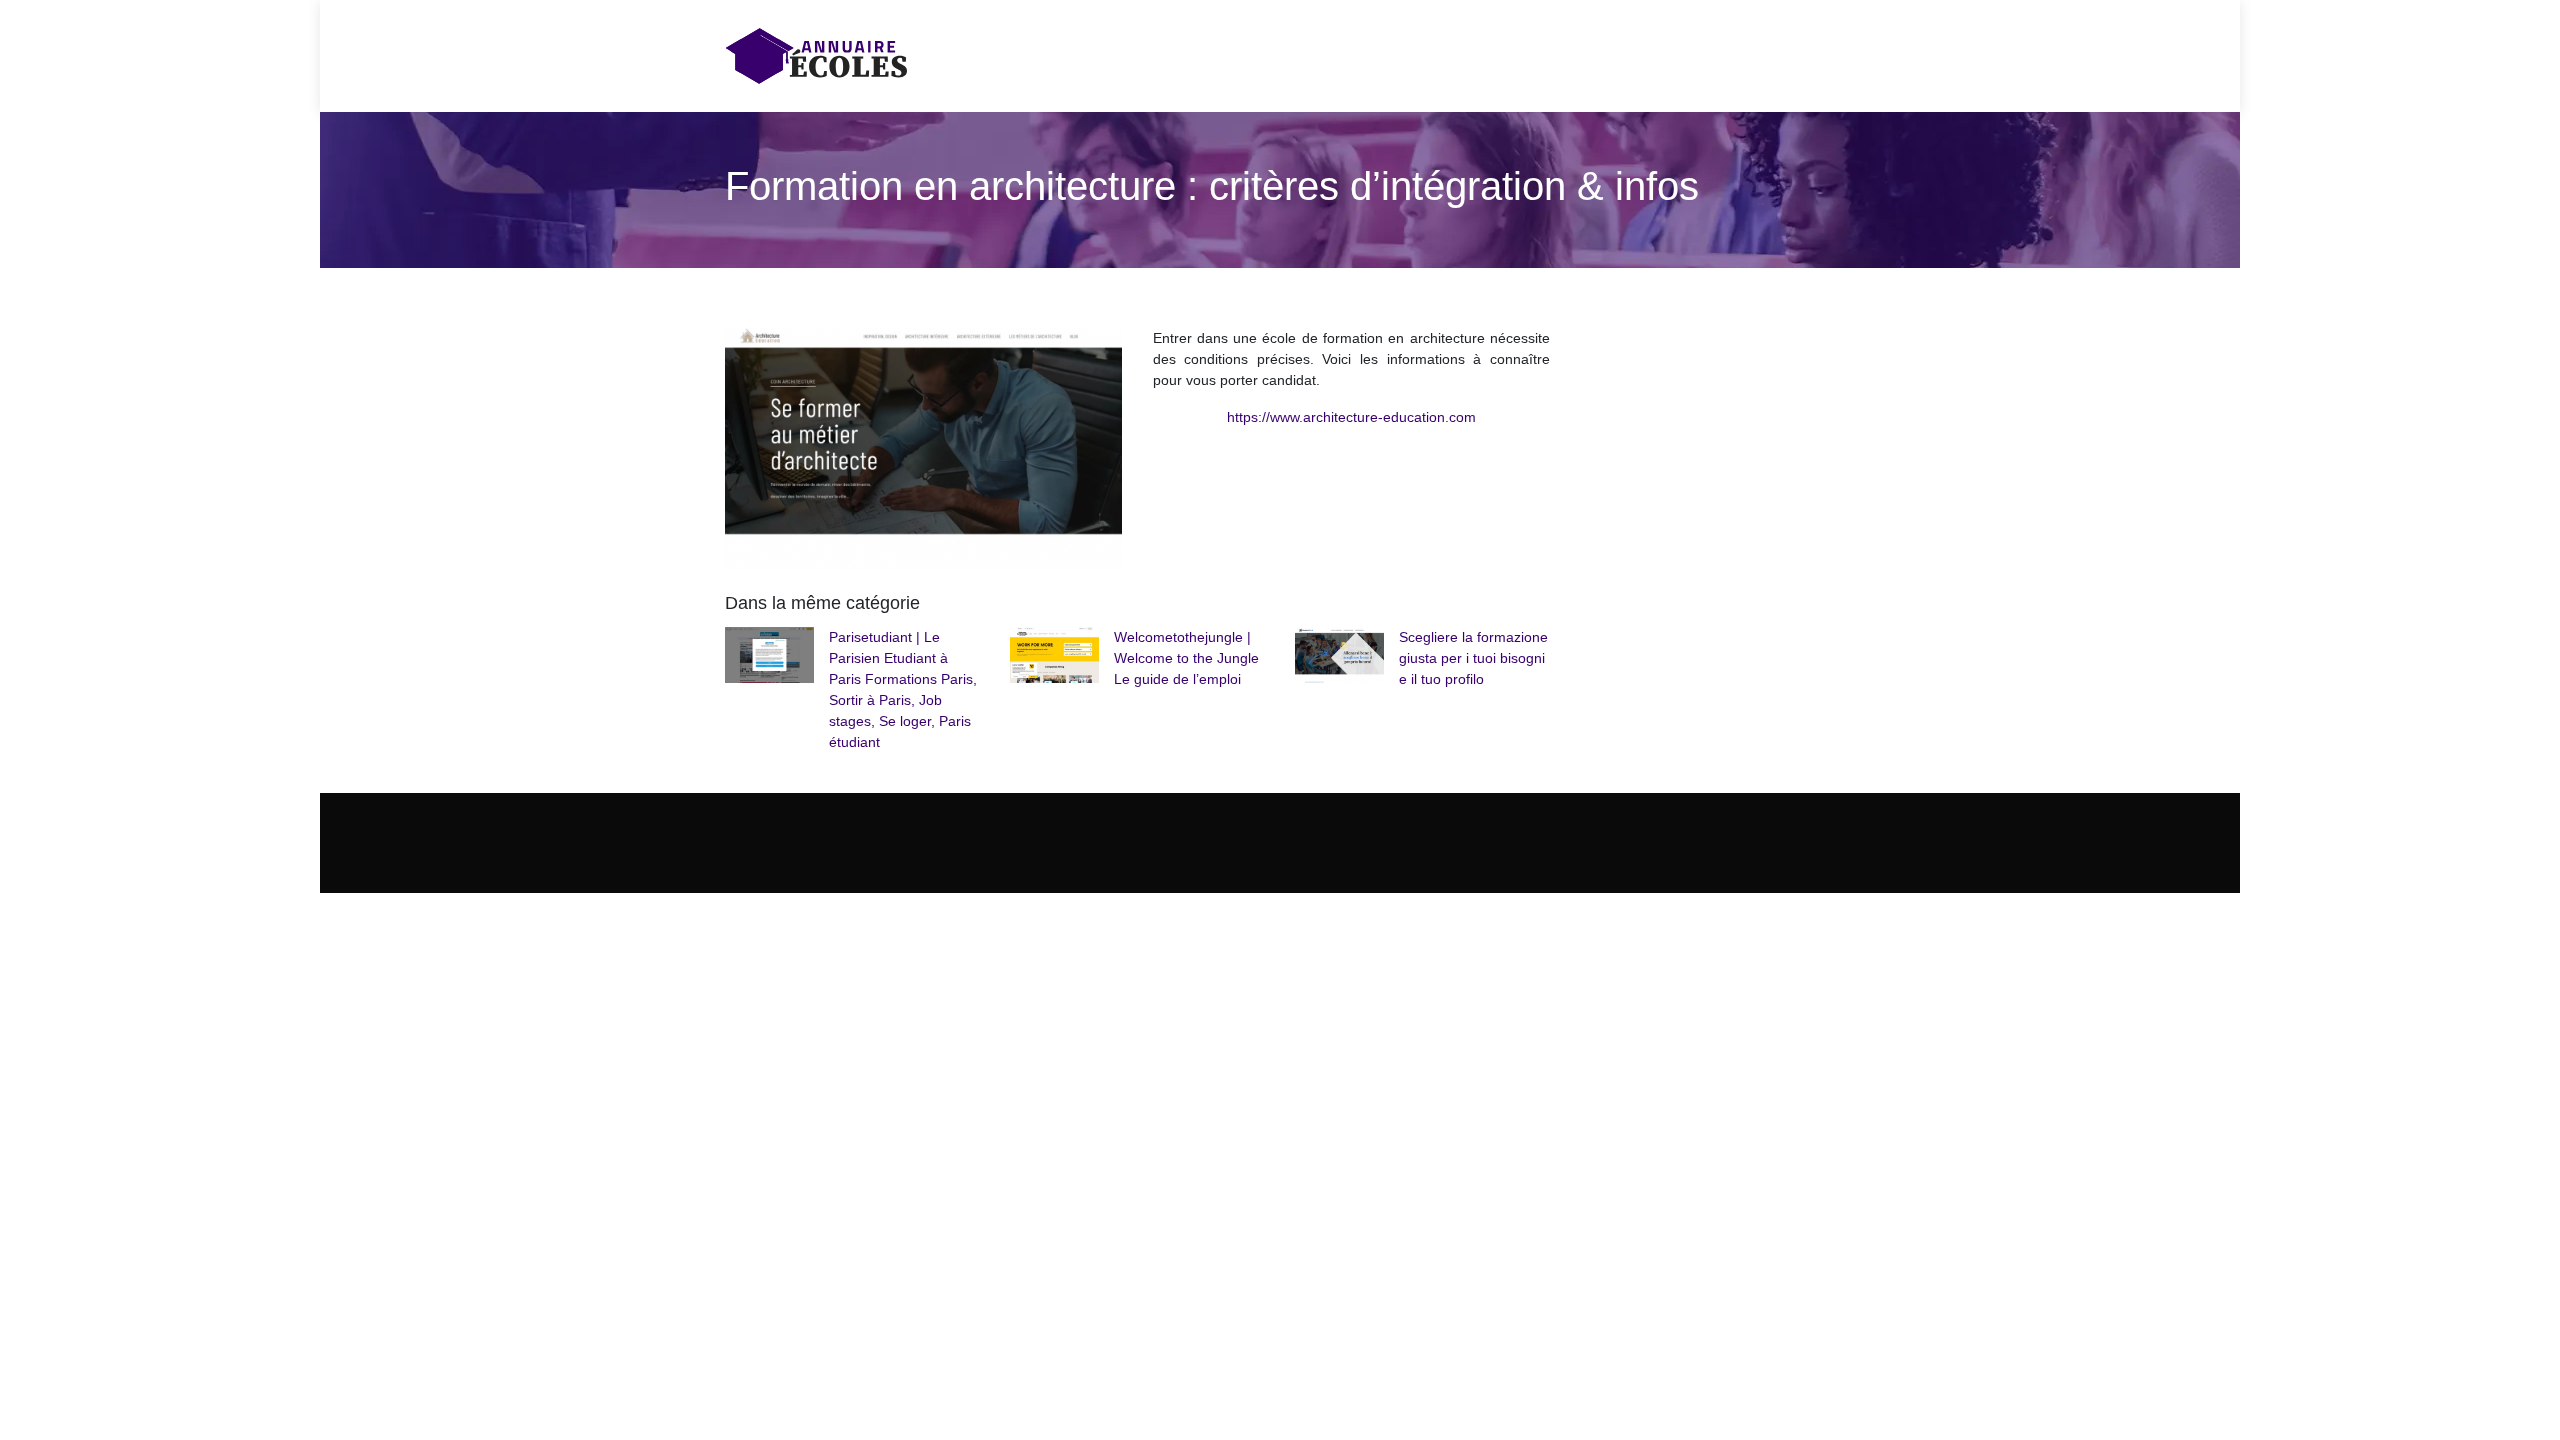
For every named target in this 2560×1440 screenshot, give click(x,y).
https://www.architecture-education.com (1351, 417)
